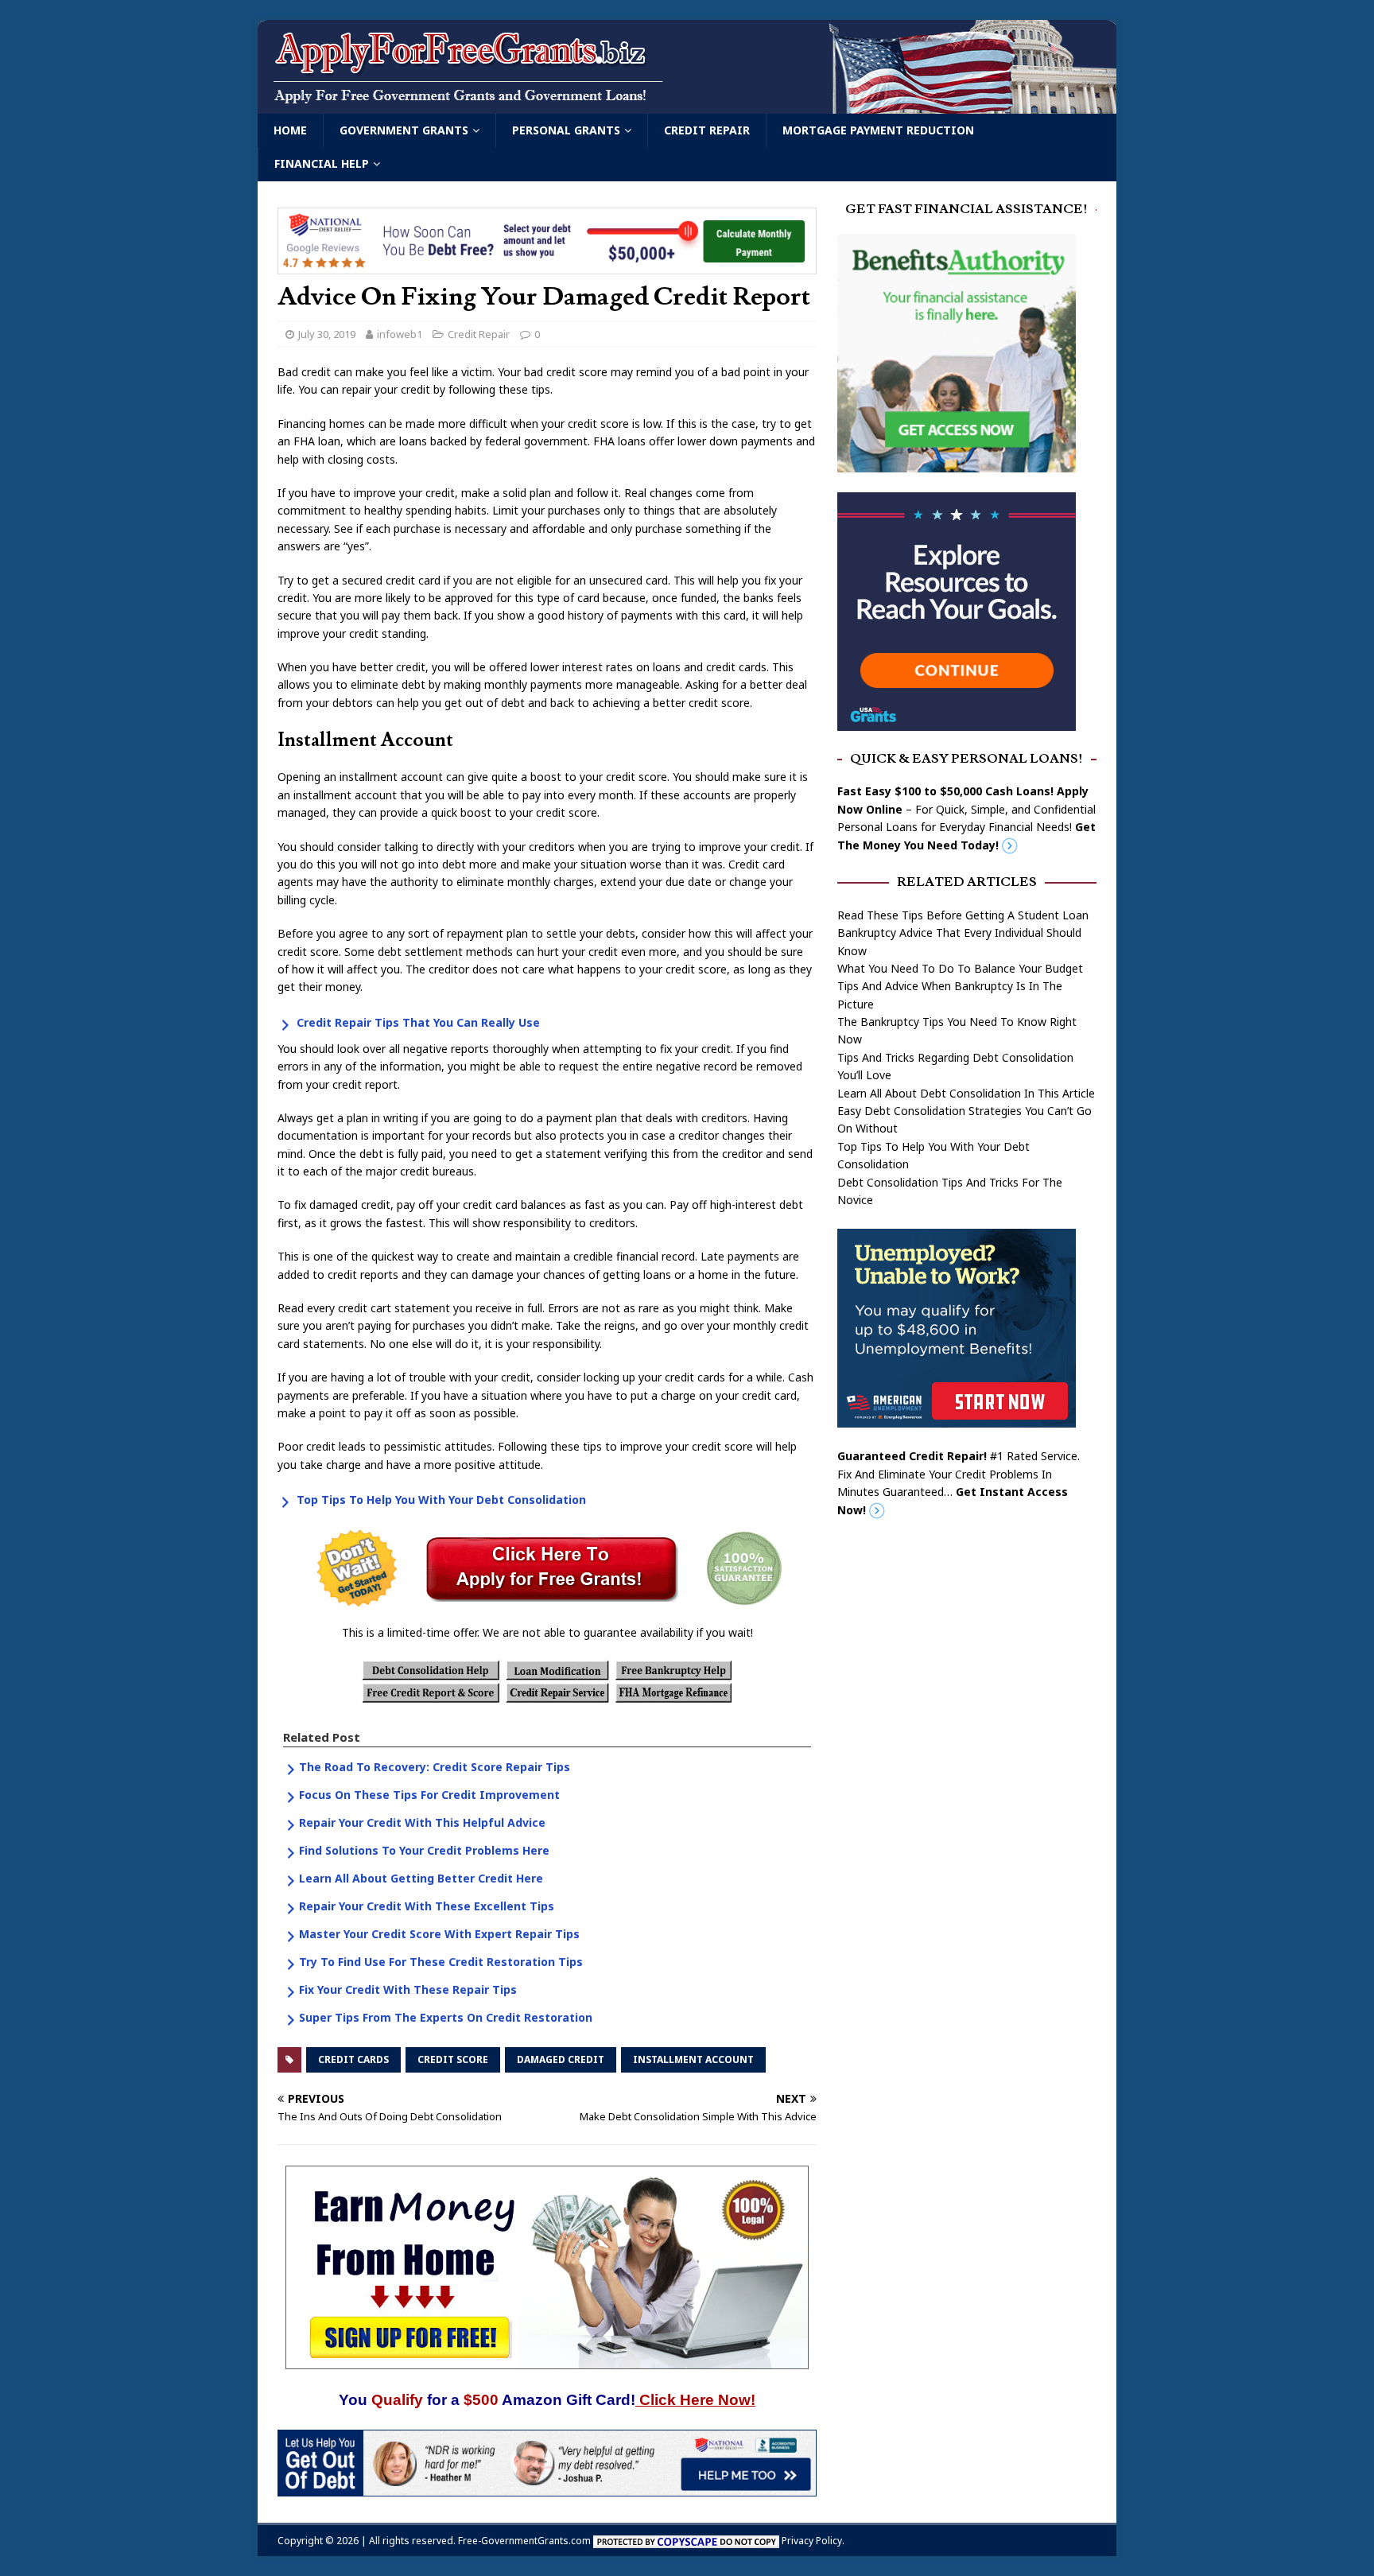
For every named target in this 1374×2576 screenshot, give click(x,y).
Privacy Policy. (813, 2541)
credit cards (353, 2059)
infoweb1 (400, 334)
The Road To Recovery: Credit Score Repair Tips (435, 1767)
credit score (453, 2059)
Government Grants (404, 130)
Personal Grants (566, 130)
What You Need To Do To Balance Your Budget (960, 968)
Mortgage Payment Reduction (878, 130)
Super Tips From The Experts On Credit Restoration (446, 2017)
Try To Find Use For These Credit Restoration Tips (441, 1962)
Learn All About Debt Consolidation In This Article (966, 1093)
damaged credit (561, 2059)
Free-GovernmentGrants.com (524, 2541)
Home (290, 130)
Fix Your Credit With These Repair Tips (408, 1989)
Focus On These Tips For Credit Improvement (429, 1795)
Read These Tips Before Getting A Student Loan (963, 915)
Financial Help (322, 163)
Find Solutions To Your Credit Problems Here (424, 1850)
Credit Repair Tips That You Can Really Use (418, 1022)
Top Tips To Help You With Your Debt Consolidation (441, 1500)
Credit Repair (707, 130)
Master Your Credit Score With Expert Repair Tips (439, 1934)
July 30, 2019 (327, 334)
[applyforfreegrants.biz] (687, 105)
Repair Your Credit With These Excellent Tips (427, 1906)
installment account (693, 2059)
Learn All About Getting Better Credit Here (421, 1878)
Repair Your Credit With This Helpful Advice (422, 1822)
